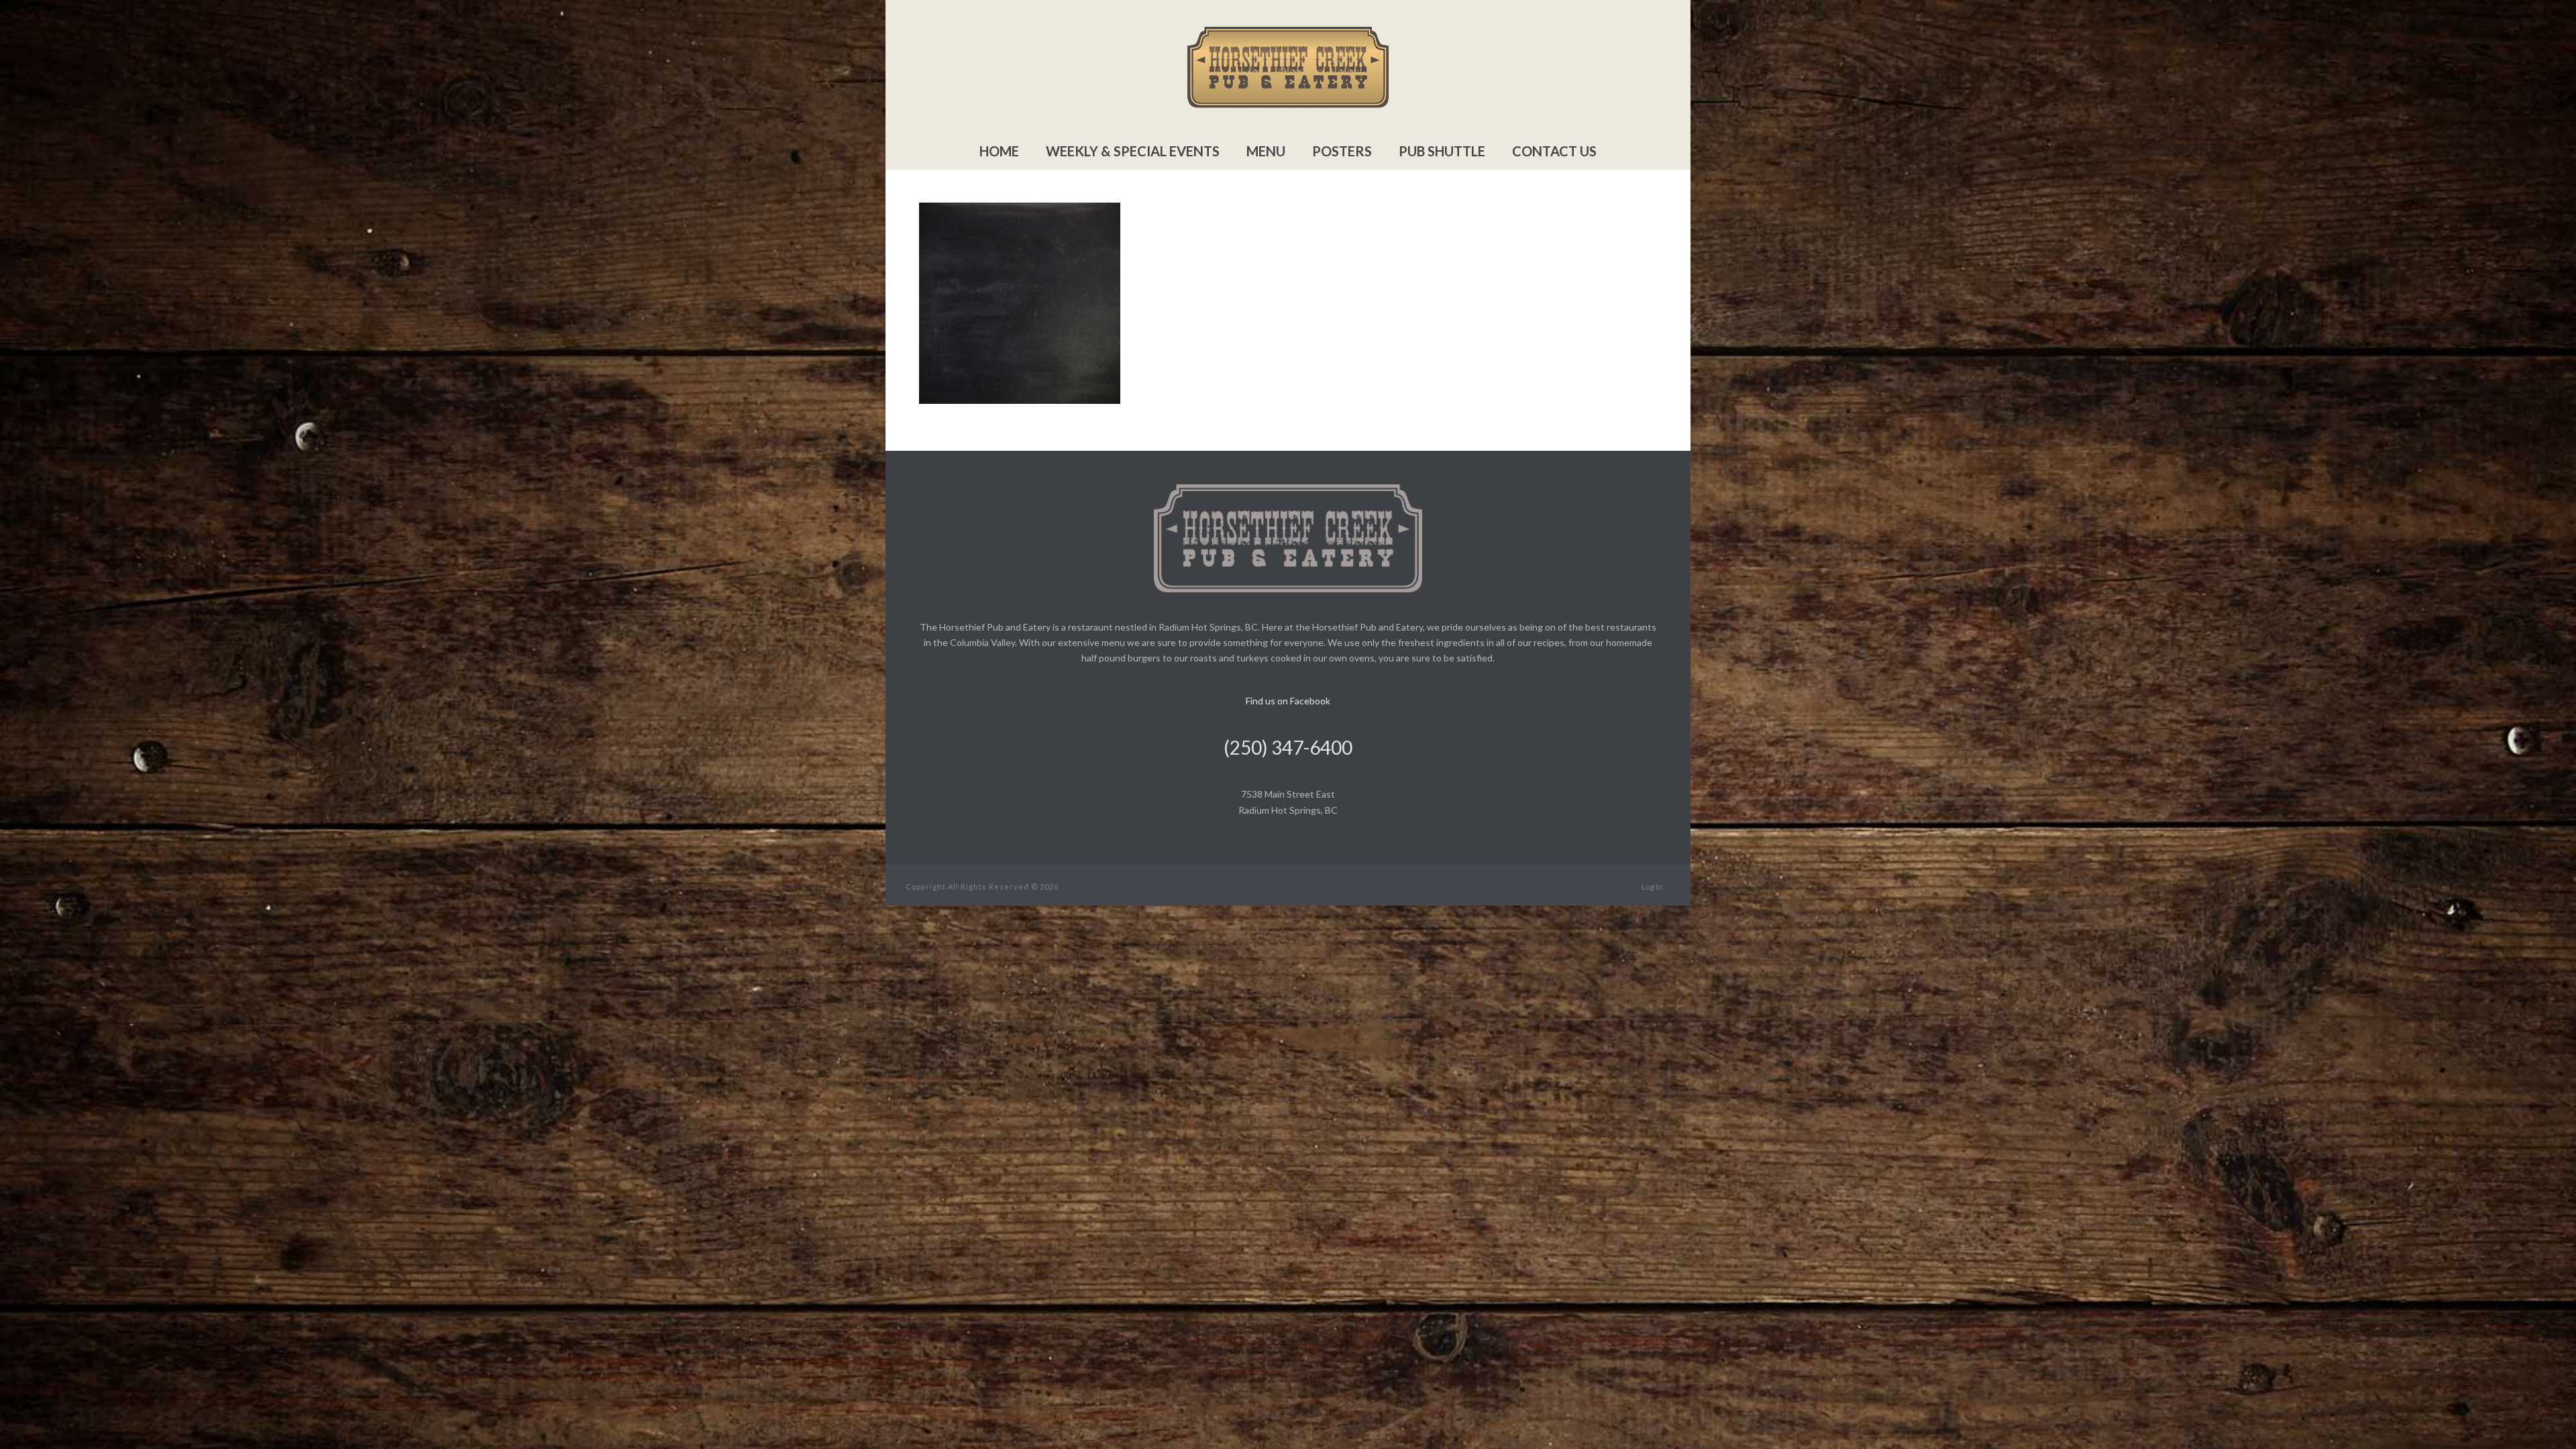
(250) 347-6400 (1288, 747)
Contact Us (1554, 151)
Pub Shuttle (1442, 151)
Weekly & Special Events (1133, 151)
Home (999, 151)
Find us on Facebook (1288, 701)
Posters (1342, 151)
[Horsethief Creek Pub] (1288, 67)
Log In (1652, 887)
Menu (1266, 151)
